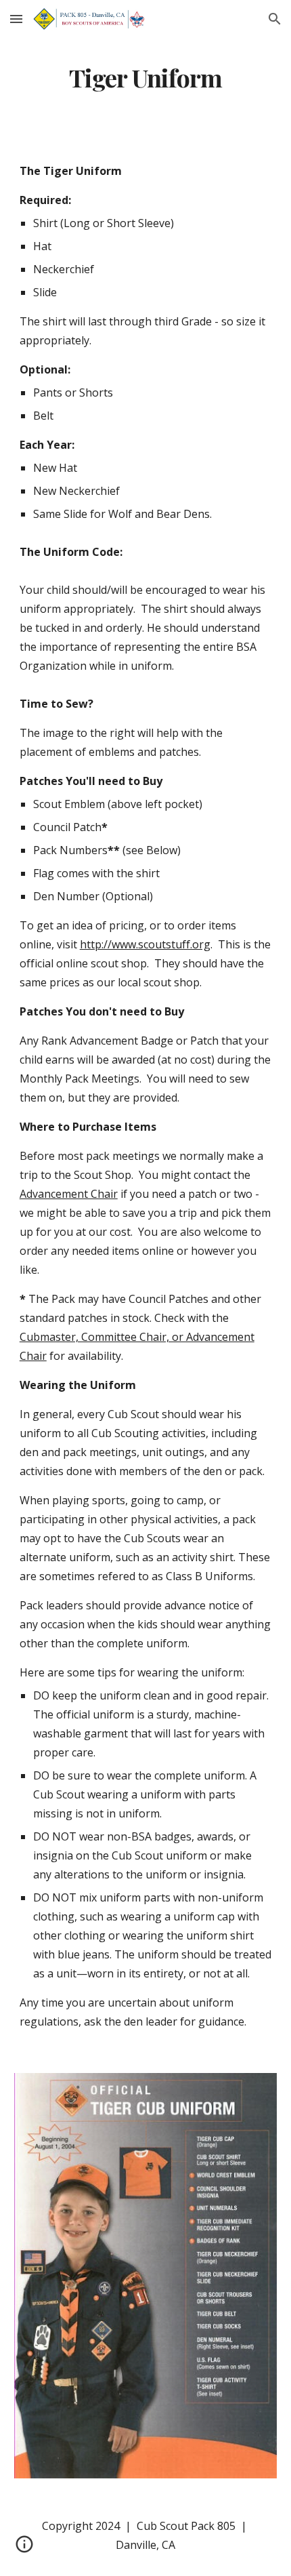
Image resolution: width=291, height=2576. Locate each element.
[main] (146, 78)
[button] (16, 19)
